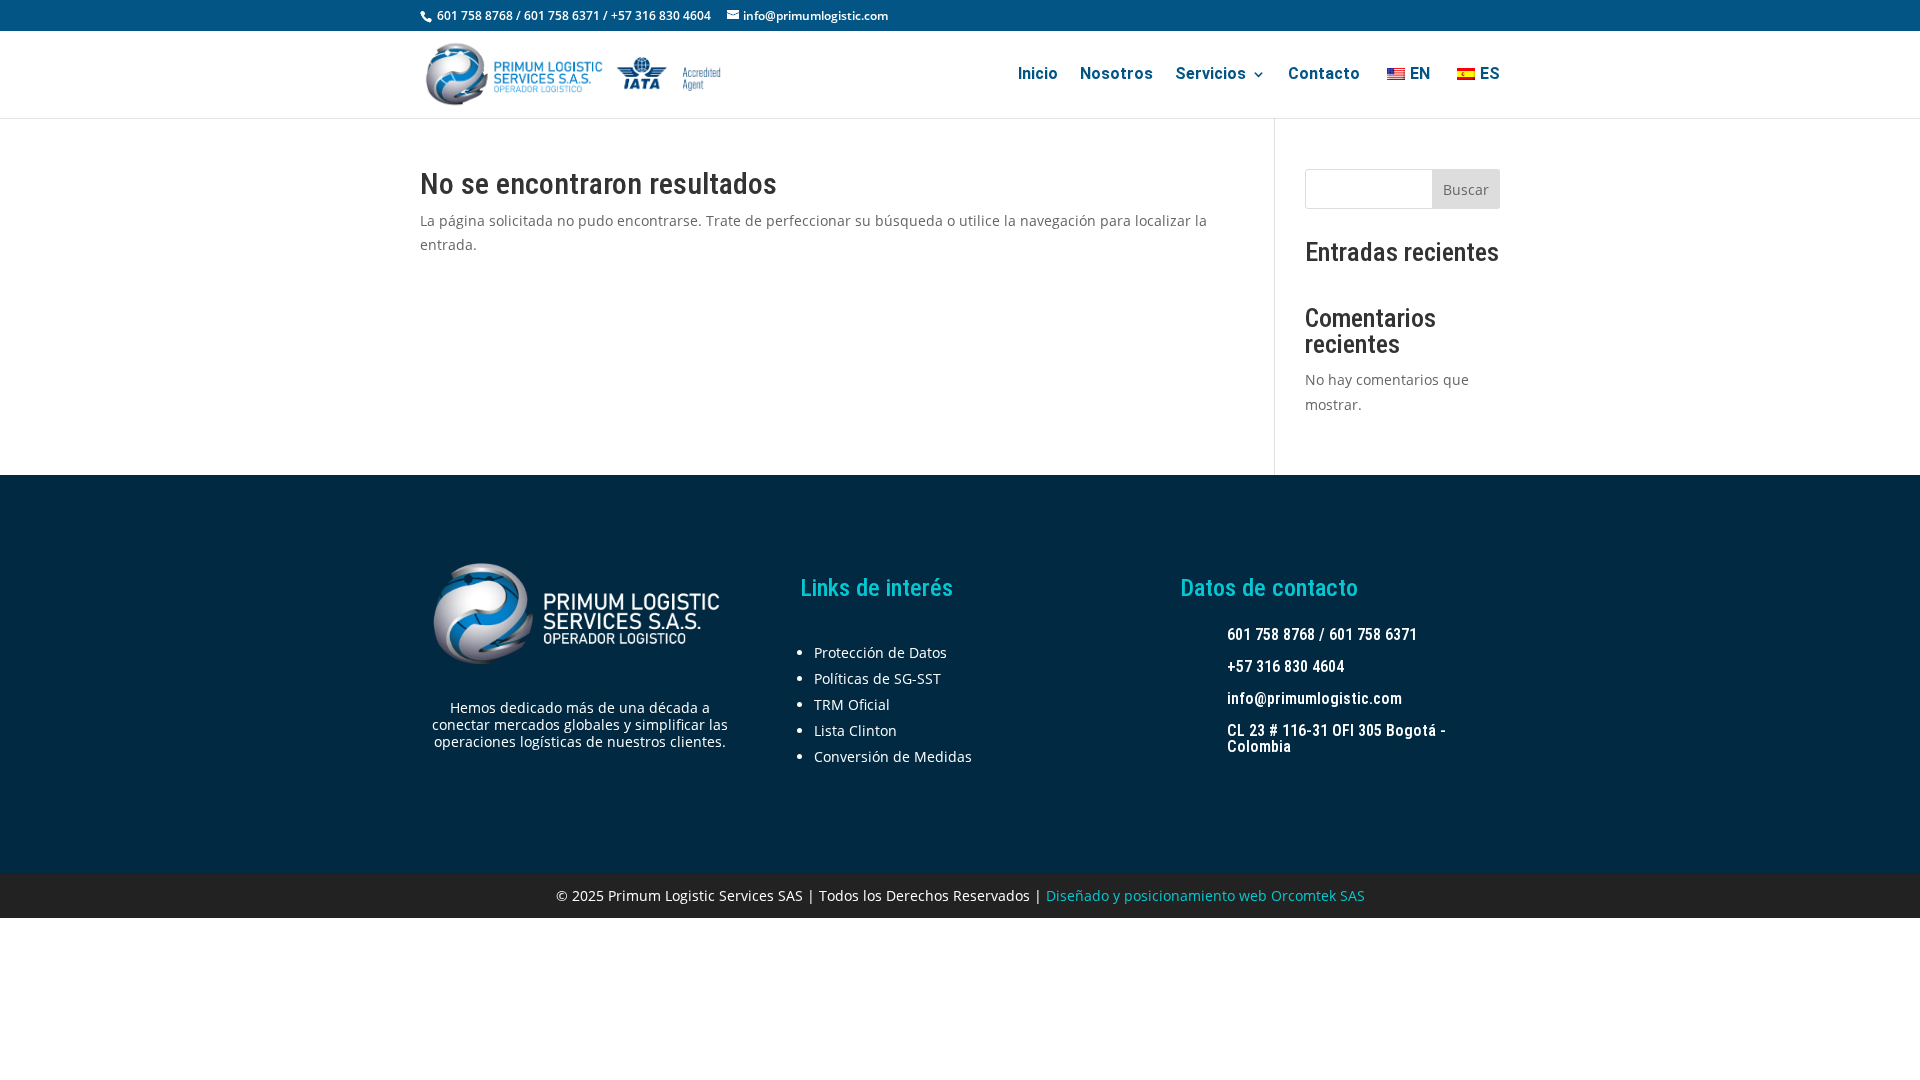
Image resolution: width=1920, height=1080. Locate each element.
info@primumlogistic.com (1314, 698)
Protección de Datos (880, 652)
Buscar (1466, 189)
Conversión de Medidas (893, 756)
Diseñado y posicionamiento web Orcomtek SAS (1205, 895)
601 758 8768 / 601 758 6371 (1322, 634)
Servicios (1210, 75)
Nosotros (1116, 75)
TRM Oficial (852, 704)
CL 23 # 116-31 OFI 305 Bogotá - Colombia (1336, 738)
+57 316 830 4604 (1285, 666)
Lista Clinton (855, 730)
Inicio (1038, 75)
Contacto (1324, 75)
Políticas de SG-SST (877, 678)
